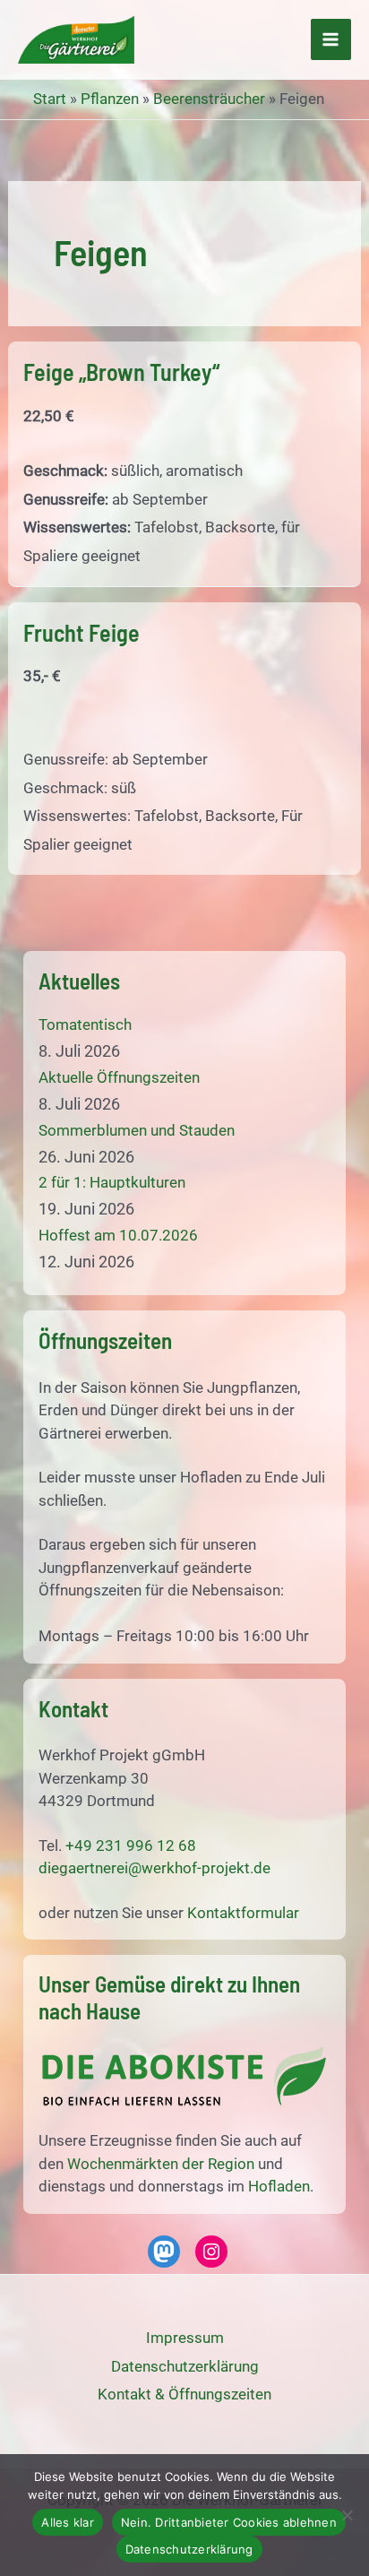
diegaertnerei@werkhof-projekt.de (154, 1868)
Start (50, 99)
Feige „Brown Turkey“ (121, 372)
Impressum (185, 2338)
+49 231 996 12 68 (131, 1846)
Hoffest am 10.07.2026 (118, 1235)
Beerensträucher (209, 99)
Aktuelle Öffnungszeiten (119, 1077)
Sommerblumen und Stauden (137, 1130)
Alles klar (68, 2522)
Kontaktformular (243, 1913)
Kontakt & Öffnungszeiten (184, 2394)
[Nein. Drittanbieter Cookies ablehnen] (347, 2515)
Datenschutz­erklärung (185, 2366)
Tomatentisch (85, 1024)
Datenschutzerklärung (189, 2549)
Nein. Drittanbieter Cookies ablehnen (229, 2522)
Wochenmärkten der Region (161, 2164)
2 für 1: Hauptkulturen (112, 1182)
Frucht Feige (82, 632)
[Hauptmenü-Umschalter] (331, 39)
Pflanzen (110, 99)
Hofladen (279, 2186)
